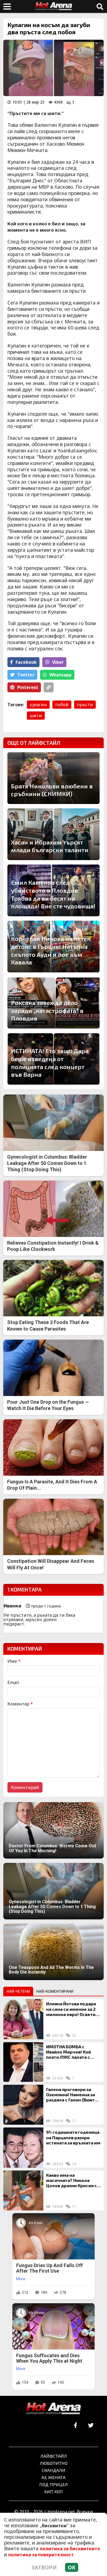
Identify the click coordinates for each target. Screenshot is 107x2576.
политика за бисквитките (70, 2549)
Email (13, 1682)
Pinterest (28, 687)
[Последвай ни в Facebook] (76, 2426)
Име (14, 1661)
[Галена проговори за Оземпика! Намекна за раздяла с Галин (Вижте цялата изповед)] (23, 2105)
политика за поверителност (41, 2555)
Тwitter (26, 675)
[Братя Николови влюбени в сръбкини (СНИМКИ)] (54, 778)
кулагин (38, 705)
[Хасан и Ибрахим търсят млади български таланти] (54, 834)
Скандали (54, 2470)
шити (36, 716)
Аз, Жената (54, 2477)
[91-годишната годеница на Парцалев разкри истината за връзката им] (23, 2147)
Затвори (44, 2567)
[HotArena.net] (54, 2409)
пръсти (85, 705)
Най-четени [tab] (18, 1991)
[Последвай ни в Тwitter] (91, 2426)
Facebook (26, 662)
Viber (58, 662)
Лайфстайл (54, 2456)
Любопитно (54, 2463)
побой (62, 705)
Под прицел (54, 2484)
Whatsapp (60, 675)
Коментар (20, 1704)
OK (72, 2567)
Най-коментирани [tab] (55, 1991)
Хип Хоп (54, 2492)
